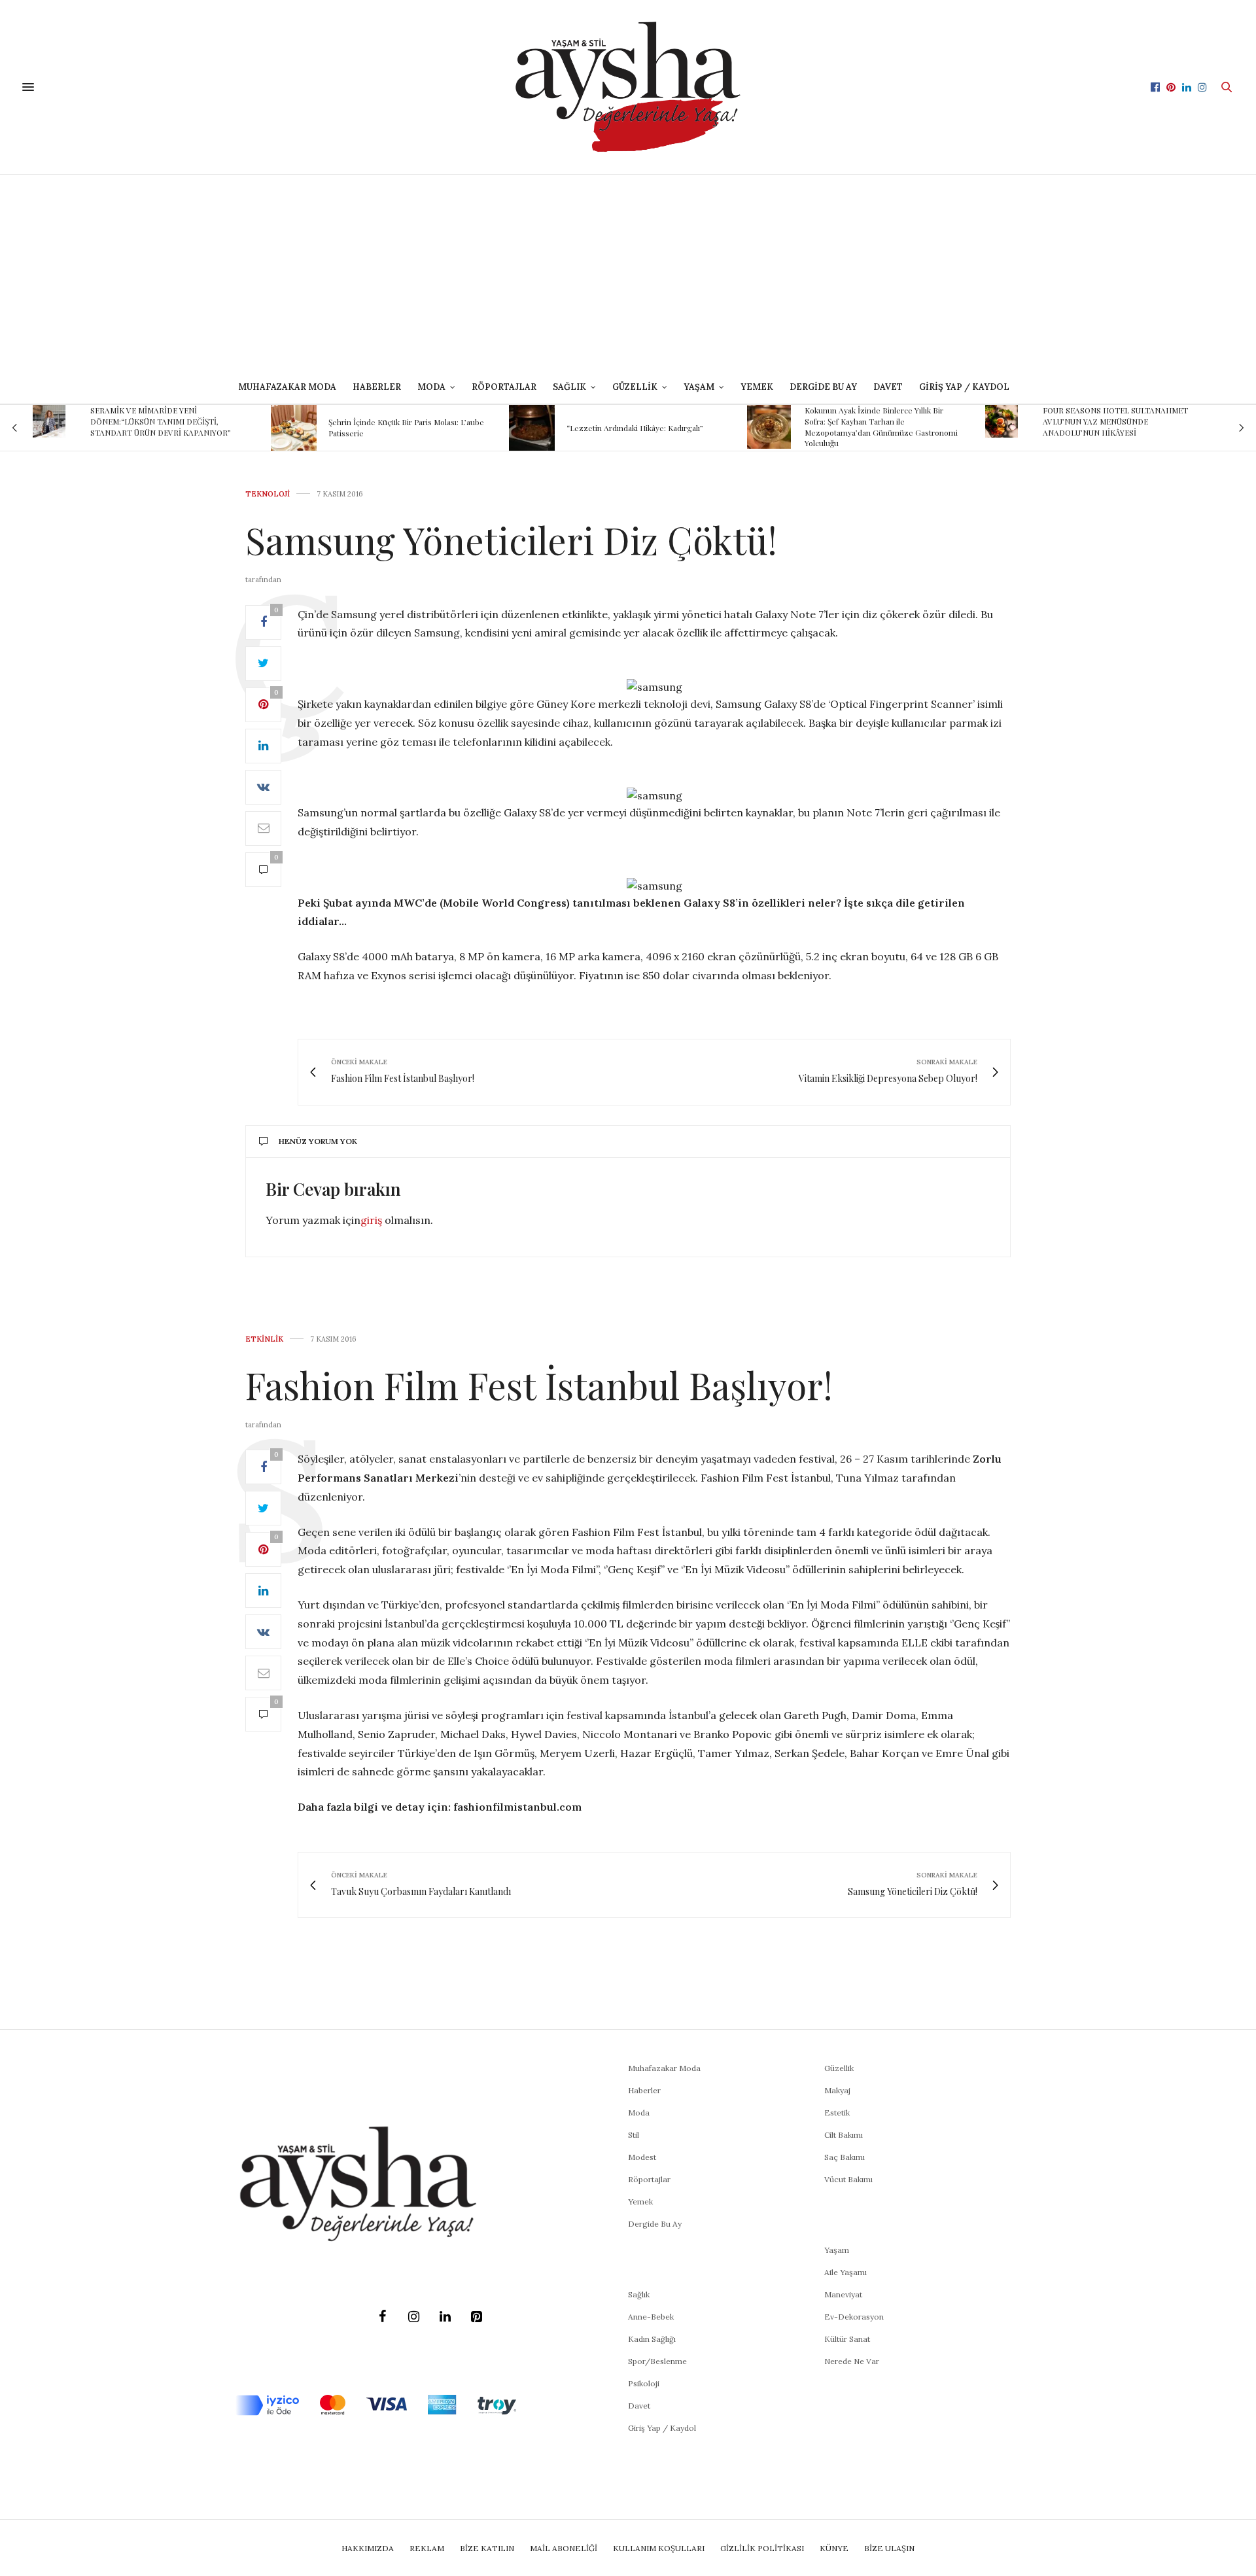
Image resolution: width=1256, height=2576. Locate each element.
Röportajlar (504, 387)
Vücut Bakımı (848, 2179)
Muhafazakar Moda (287, 387)
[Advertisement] (628, 273)
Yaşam (837, 2250)
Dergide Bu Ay (823, 387)
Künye (834, 2548)
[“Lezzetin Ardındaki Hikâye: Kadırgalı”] (532, 428)
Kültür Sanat (847, 2339)
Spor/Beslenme (657, 2361)
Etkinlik (264, 1339)
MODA (431, 387)
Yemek (757, 387)
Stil (634, 2135)
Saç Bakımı (845, 2157)
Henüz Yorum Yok (318, 1141)
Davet (639, 2406)
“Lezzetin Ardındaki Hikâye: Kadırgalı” (635, 428)
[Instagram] (413, 2317)
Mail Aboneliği (564, 2548)
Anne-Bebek (651, 2317)
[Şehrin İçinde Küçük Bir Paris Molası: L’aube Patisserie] (294, 428)
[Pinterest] (476, 2317)
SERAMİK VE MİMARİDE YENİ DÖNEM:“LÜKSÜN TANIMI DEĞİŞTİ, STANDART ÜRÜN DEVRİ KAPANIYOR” (161, 421)
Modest (642, 2157)
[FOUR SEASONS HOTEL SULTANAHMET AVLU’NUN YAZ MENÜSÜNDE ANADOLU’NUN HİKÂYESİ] (1002, 421)
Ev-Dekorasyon (854, 2317)
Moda (639, 2113)
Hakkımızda (368, 2548)
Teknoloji (268, 494)
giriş (371, 1220)
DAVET (888, 387)
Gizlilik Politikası (762, 2548)
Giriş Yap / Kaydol (964, 387)
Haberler (377, 387)
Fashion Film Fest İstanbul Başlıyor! (539, 1384)
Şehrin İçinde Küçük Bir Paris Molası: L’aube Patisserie (406, 427)
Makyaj (837, 2090)
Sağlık (639, 2294)
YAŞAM (699, 387)
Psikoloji (644, 2383)
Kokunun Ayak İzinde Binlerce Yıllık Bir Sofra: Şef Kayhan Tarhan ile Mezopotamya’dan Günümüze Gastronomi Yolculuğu (881, 426)
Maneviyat (843, 2294)
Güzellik (839, 2068)
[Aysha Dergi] (628, 87)
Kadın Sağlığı (652, 2339)
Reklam (427, 2548)
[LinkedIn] (445, 2317)
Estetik (837, 2113)
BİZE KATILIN (487, 2548)
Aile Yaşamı (846, 2272)
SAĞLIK (569, 387)
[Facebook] (382, 2317)
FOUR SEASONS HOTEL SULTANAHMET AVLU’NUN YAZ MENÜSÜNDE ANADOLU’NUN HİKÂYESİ (1115, 421)
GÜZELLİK (635, 387)
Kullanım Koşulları (659, 2548)
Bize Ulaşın (889, 2548)
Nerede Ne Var (852, 2361)
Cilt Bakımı (844, 2135)
